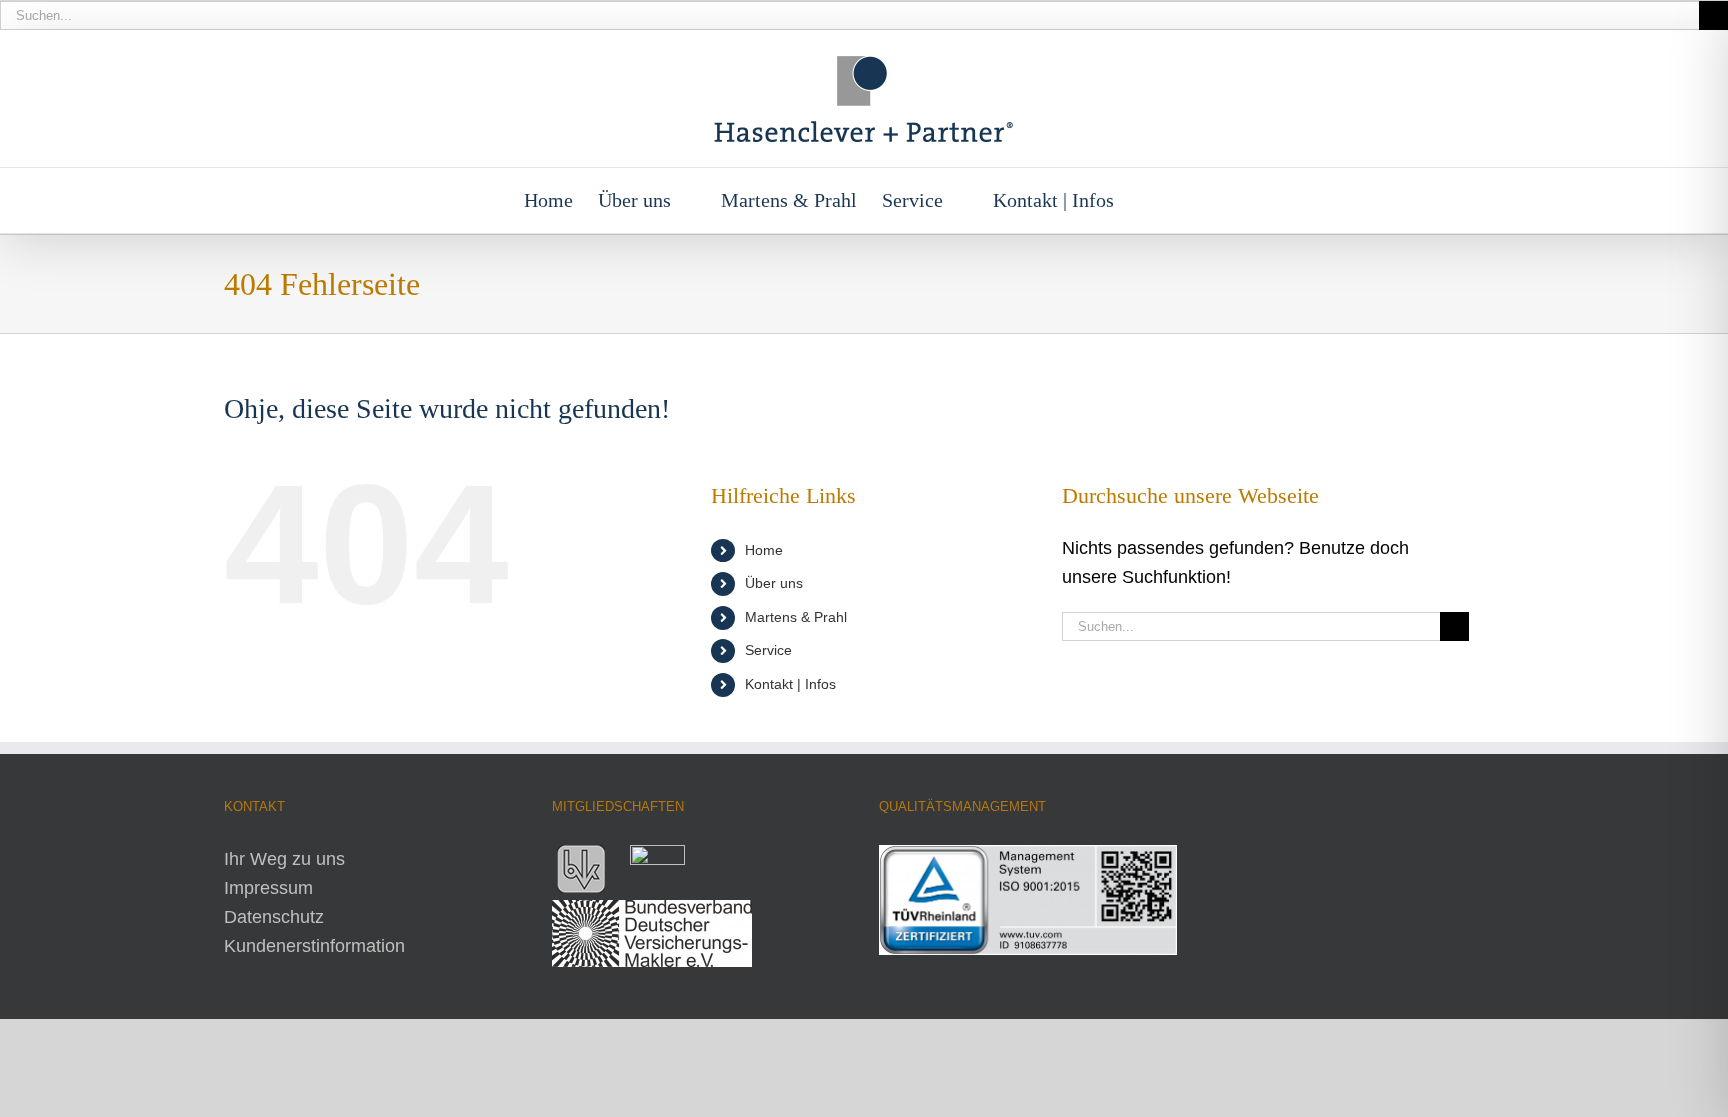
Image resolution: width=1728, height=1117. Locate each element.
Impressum (268, 888)
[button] (1172, 200)
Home (764, 550)
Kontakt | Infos (790, 684)
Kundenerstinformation (314, 946)
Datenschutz (274, 917)
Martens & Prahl (796, 617)
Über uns (774, 583)
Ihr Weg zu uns (284, 859)
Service (768, 650)
